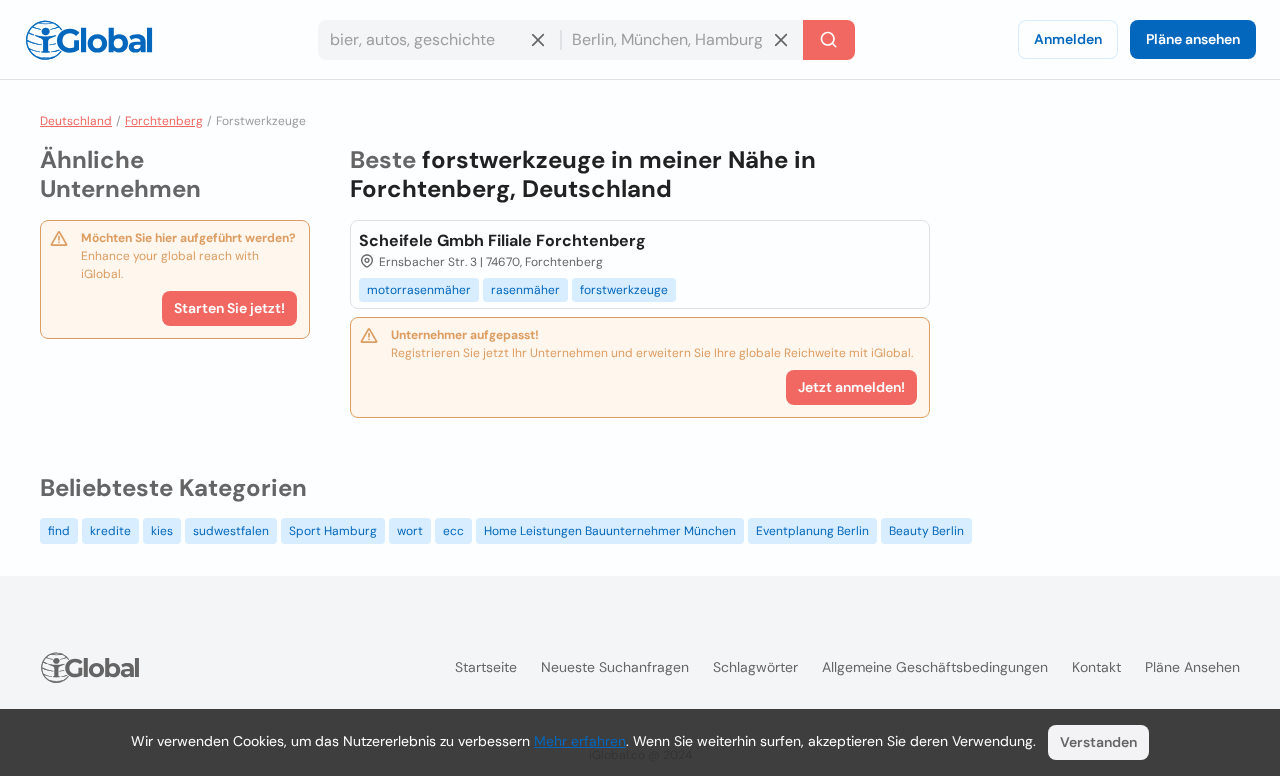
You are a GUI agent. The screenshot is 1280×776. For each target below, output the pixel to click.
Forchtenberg (164, 121)
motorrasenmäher (419, 290)
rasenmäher (525, 290)
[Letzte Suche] (829, 40)
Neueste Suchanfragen (615, 667)
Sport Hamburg (333, 531)
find (59, 531)
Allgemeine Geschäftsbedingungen (935, 667)
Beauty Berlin (926, 531)
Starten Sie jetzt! (229, 308)
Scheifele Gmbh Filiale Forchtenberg (502, 240)
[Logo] (89, 40)
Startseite (486, 667)
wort (410, 531)
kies (162, 531)
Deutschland (76, 121)
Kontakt (1096, 667)
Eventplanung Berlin (812, 531)
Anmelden (1068, 39)
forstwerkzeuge (624, 290)
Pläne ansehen (1193, 39)
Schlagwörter (755, 667)
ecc (453, 531)
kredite (110, 531)
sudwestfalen (231, 531)
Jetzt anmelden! (851, 387)
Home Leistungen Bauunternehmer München (610, 531)
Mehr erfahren (580, 741)
